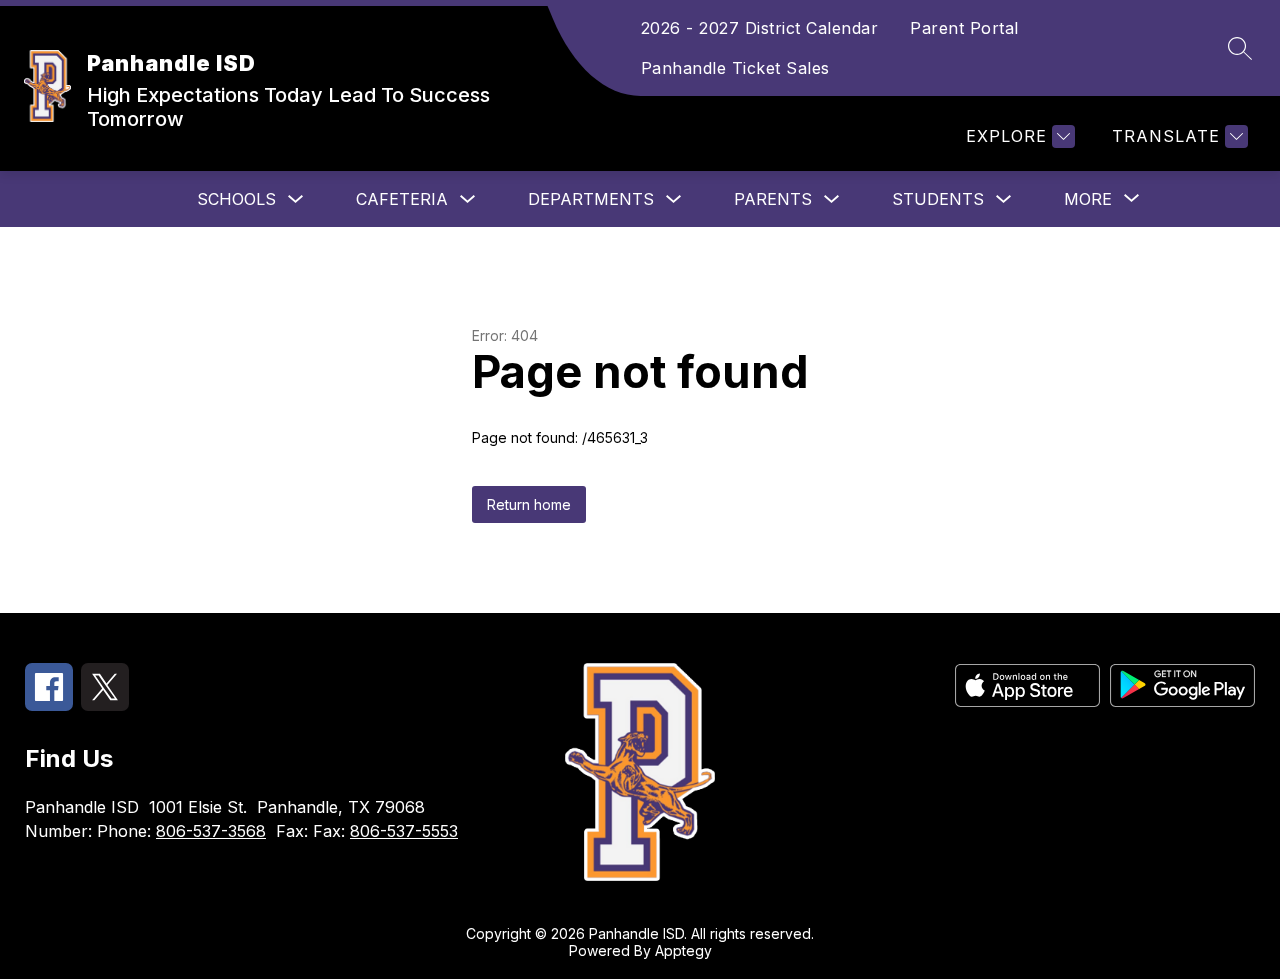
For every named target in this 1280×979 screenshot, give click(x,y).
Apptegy (683, 950)
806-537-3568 (211, 831)
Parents (773, 199)
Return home (529, 504)
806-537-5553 (404, 831)
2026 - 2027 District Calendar (760, 28)
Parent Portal (964, 28)
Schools (236, 199)
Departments (591, 199)
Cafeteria (402, 199)
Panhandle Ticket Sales (735, 68)
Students (938, 199)
